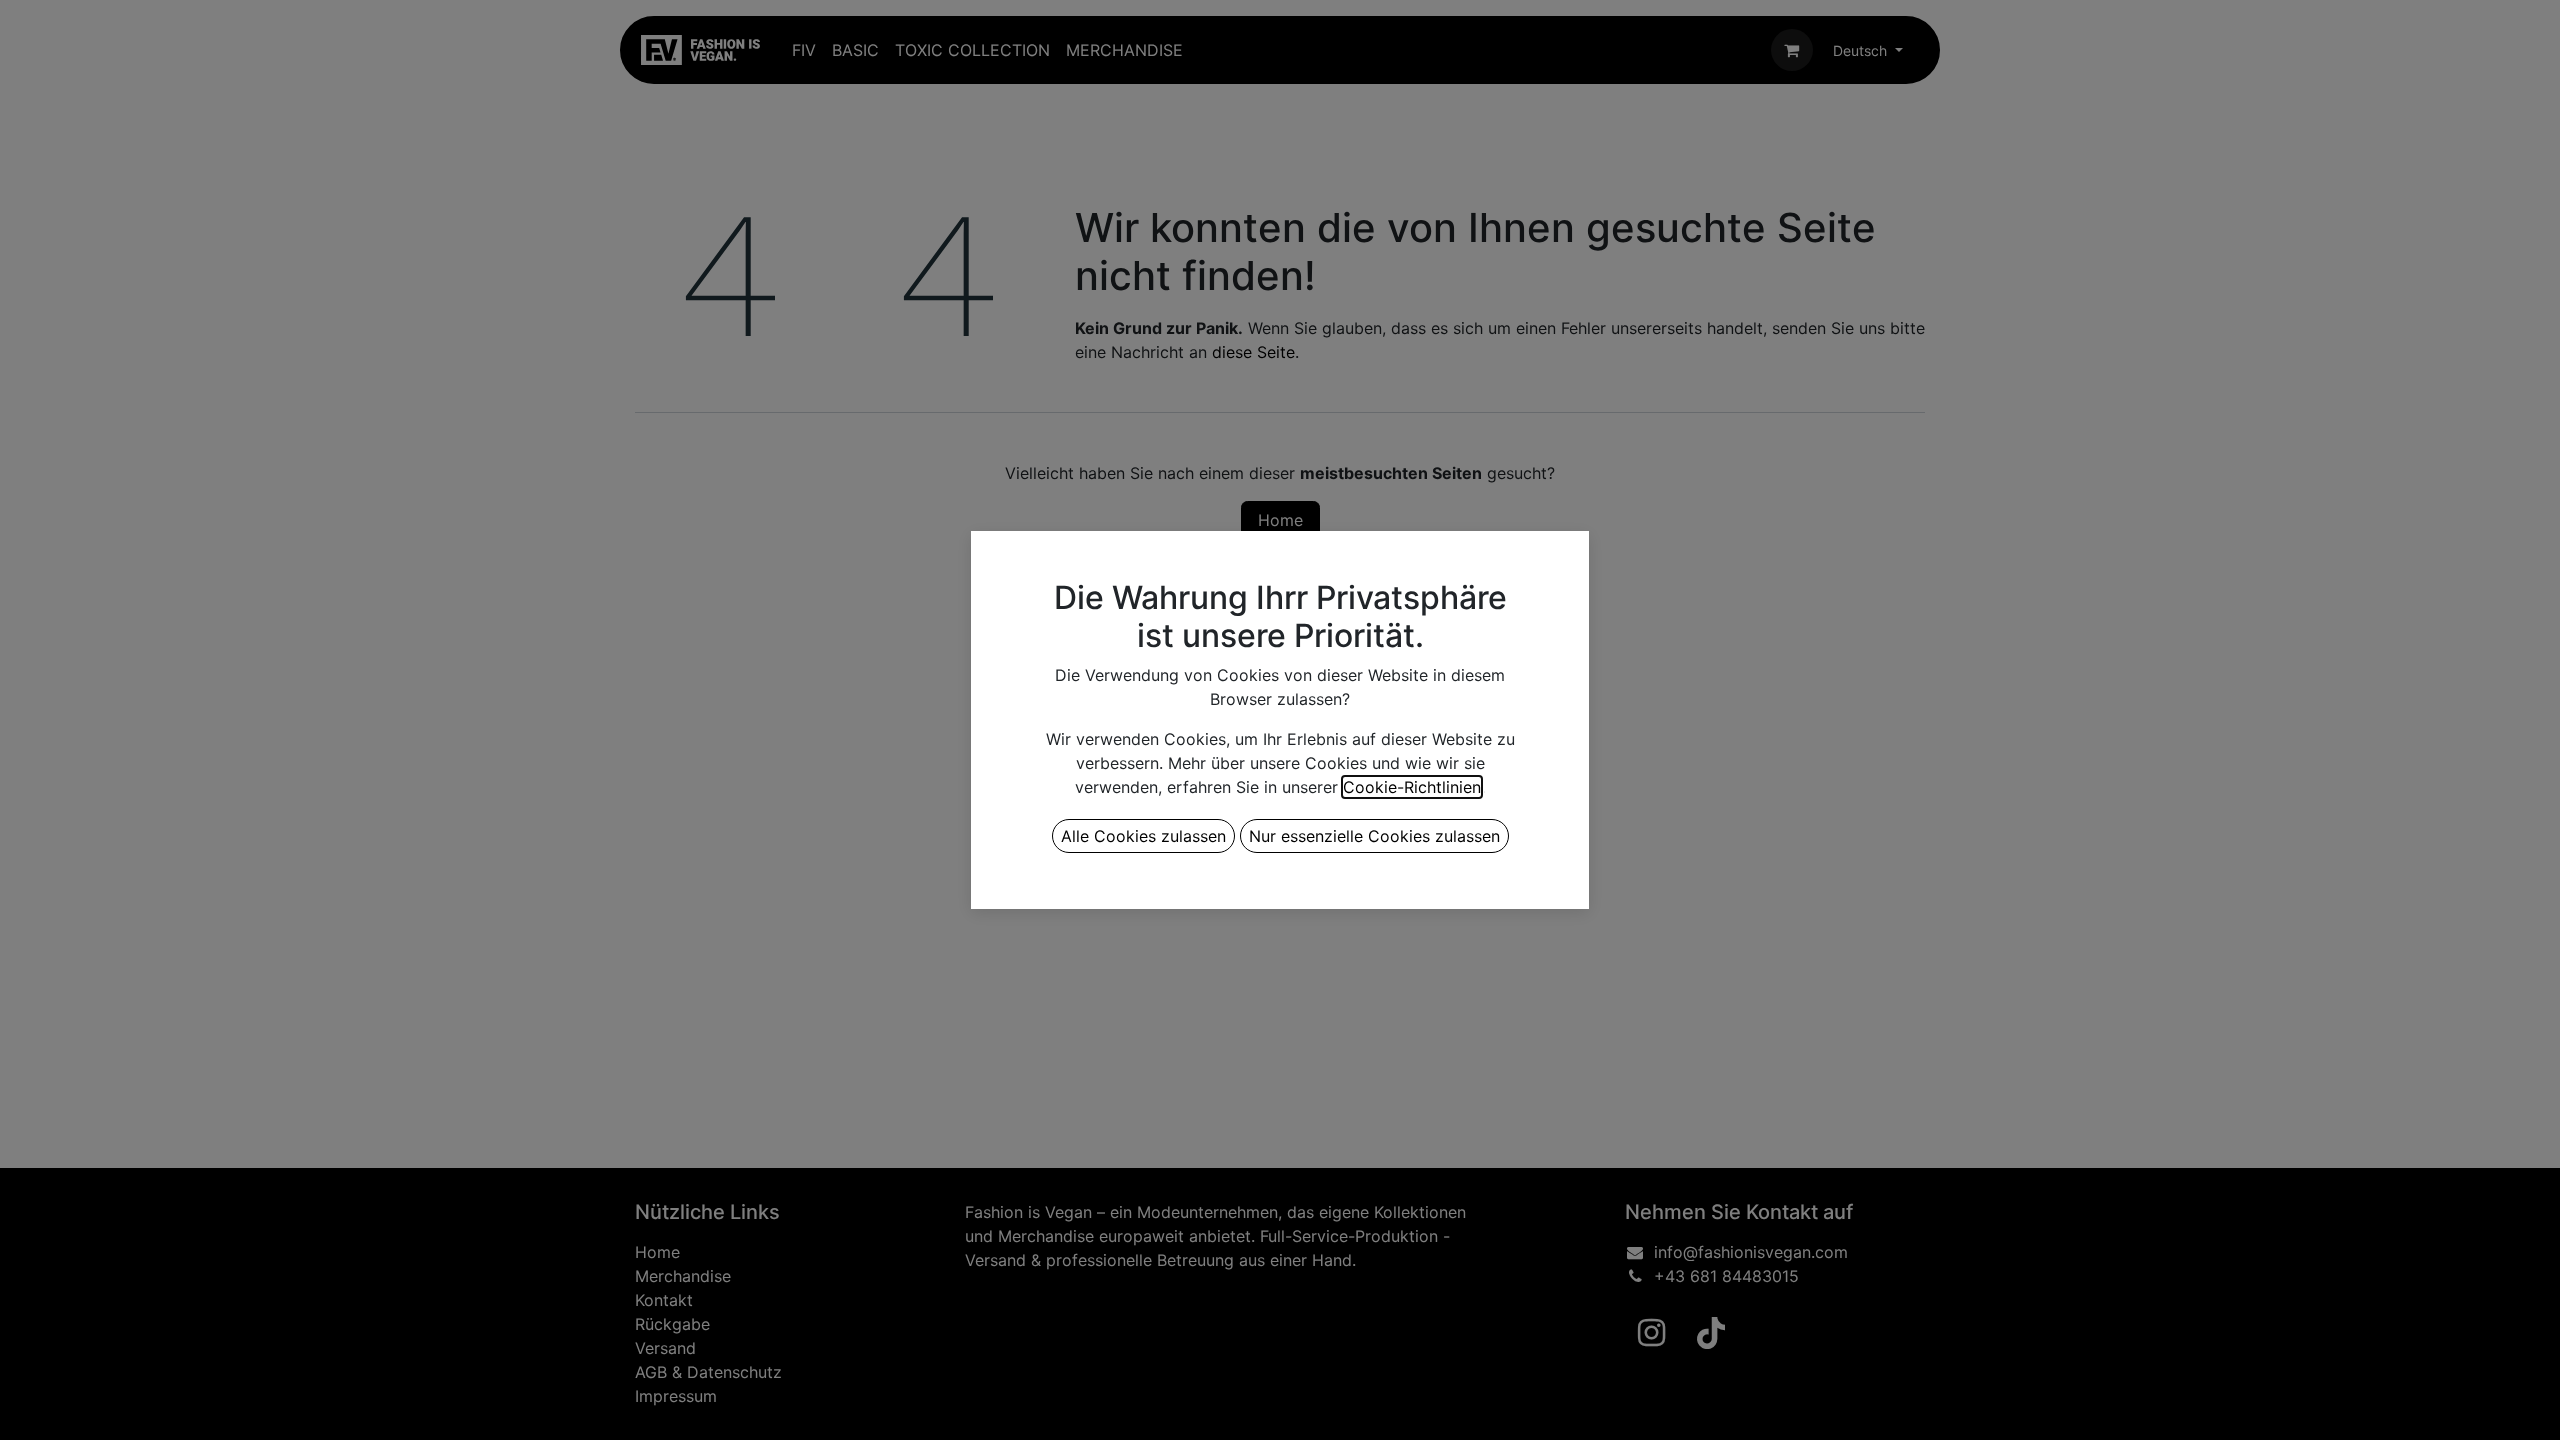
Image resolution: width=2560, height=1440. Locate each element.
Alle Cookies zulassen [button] (1143, 836)
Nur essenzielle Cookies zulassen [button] (1374, 836)
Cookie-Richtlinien (1412, 787)
